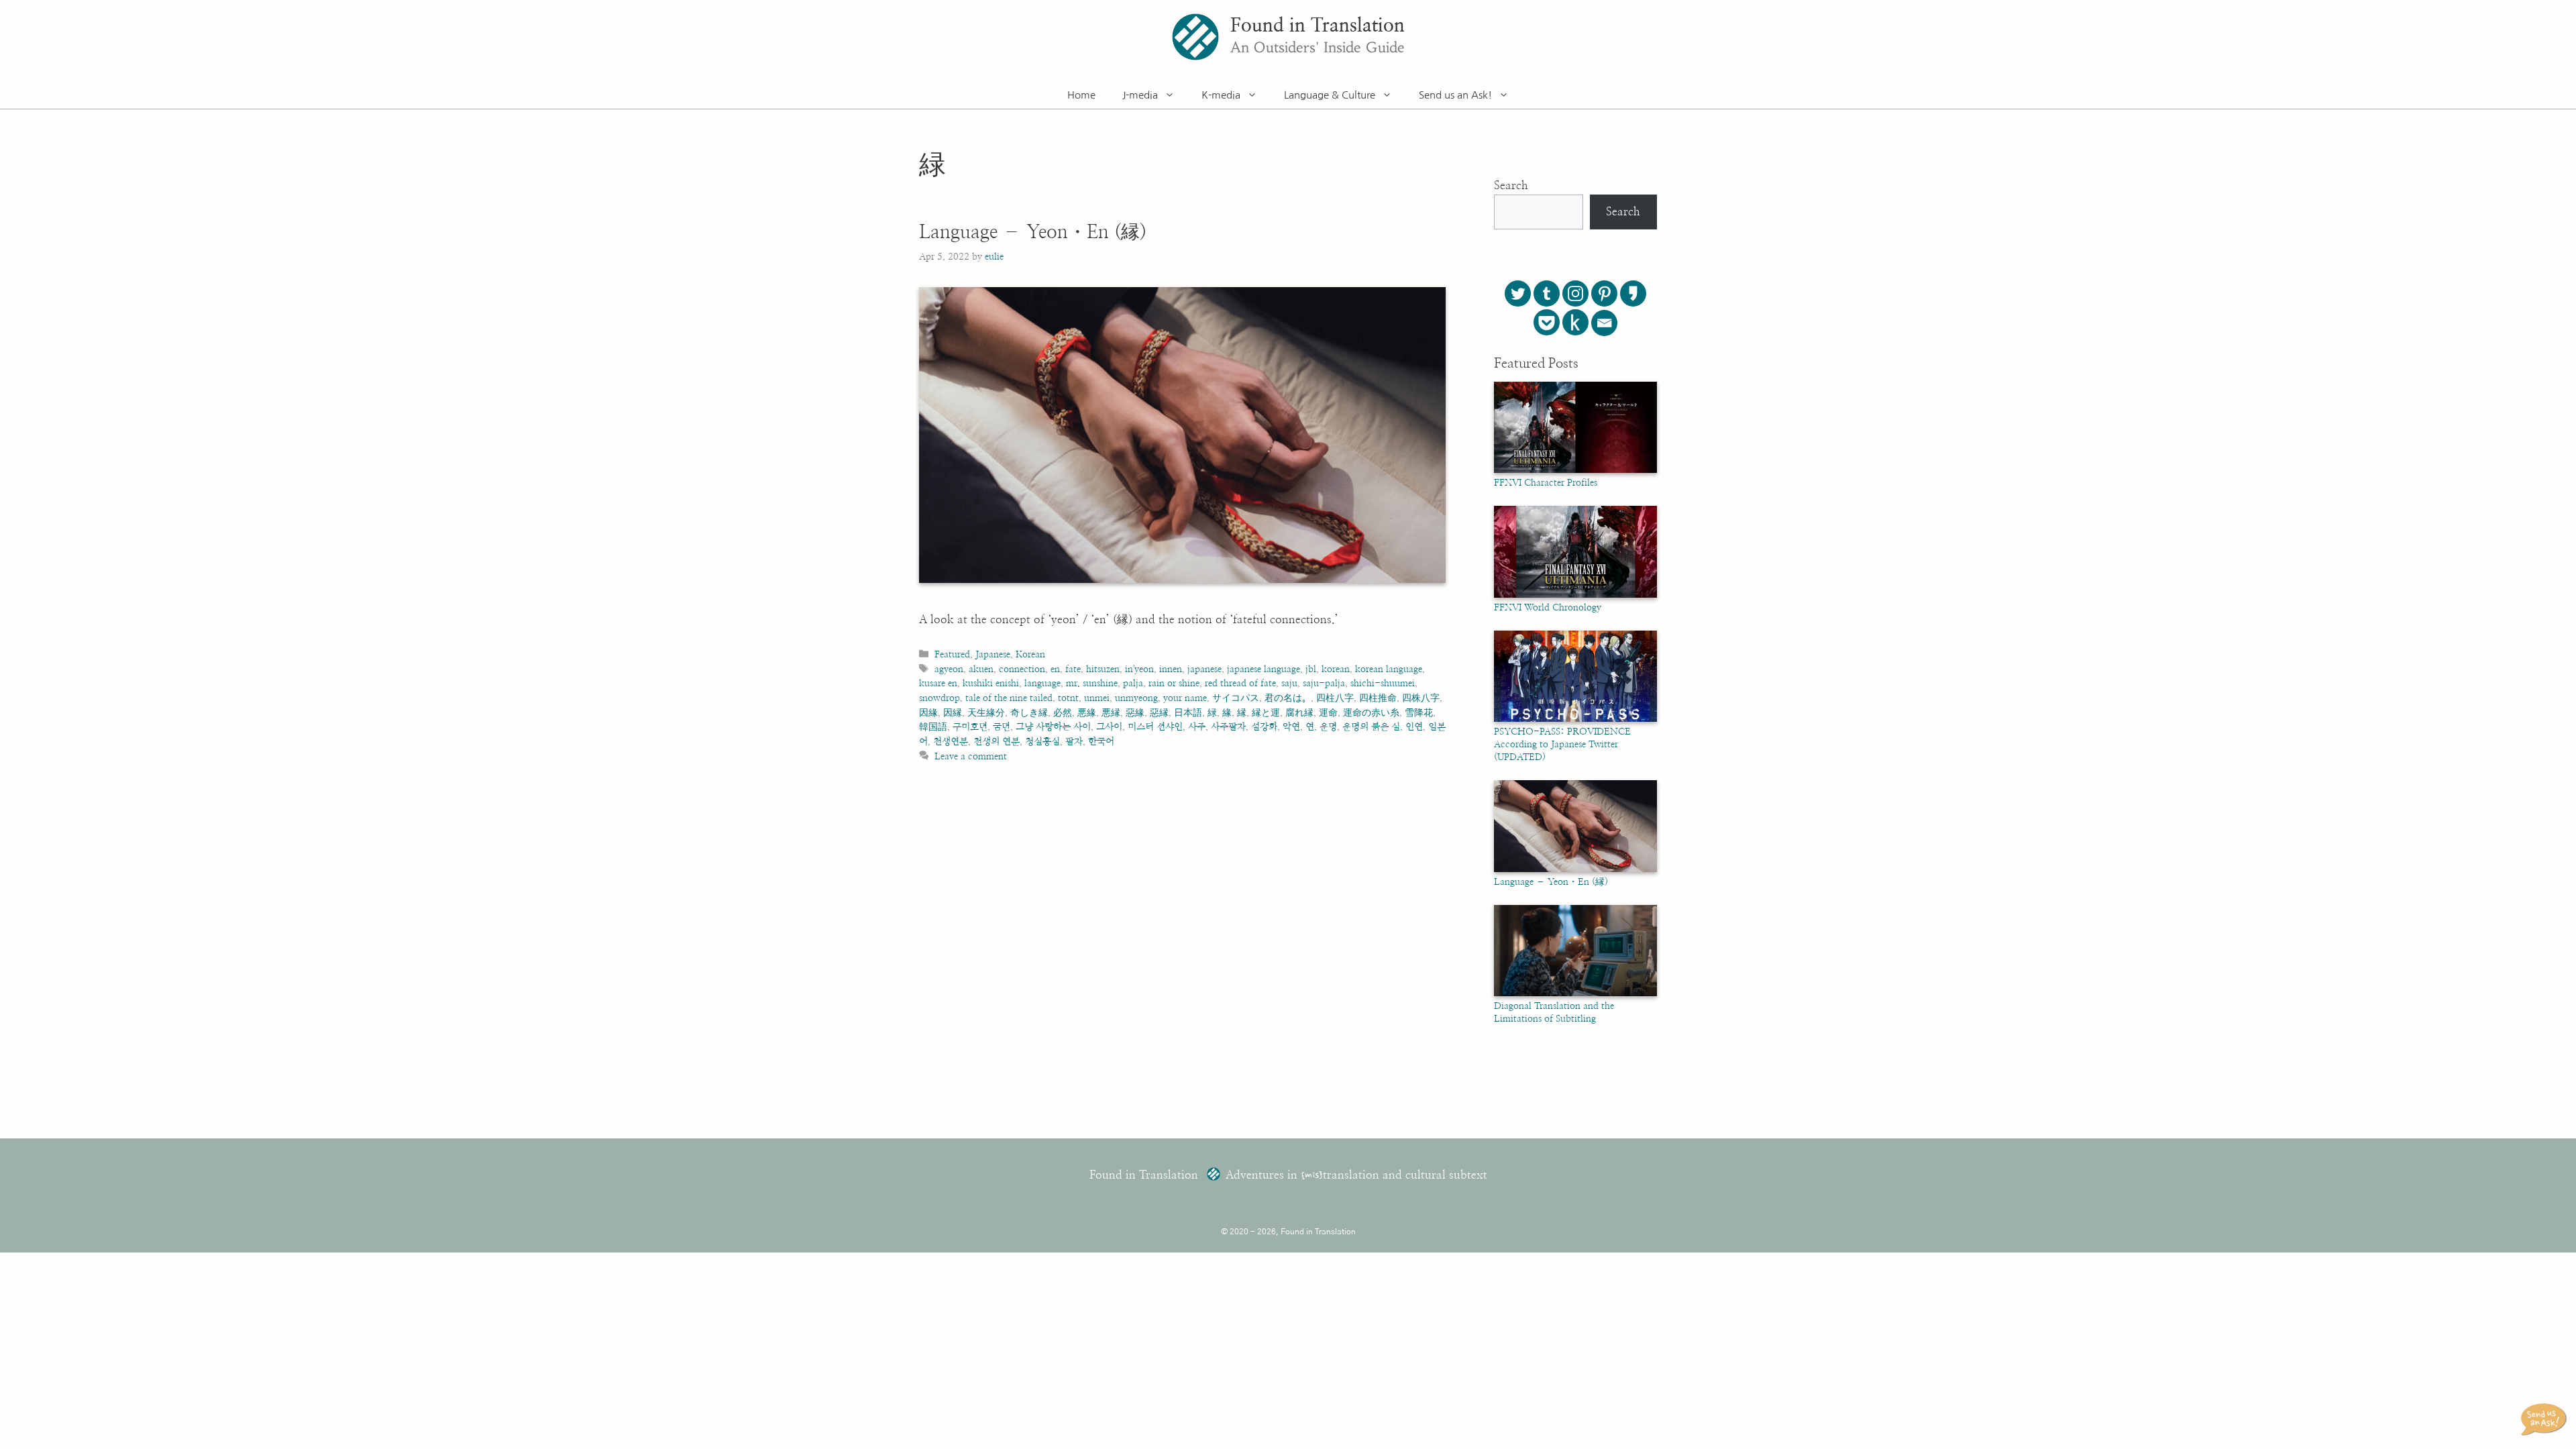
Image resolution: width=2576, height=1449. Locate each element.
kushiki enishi (991, 683)
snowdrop (940, 698)
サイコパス (1236, 698)
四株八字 (1421, 698)
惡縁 (1159, 713)
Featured (952, 654)
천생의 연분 (997, 742)
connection (1022, 669)
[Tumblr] (1547, 293)
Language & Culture (1330, 95)
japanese (1204, 669)
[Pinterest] (1604, 293)
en (1055, 669)
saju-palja (1324, 683)
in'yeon (1139, 669)
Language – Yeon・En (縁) (1033, 233)
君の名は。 (1288, 698)
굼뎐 (1002, 727)
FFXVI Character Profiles (1546, 483)
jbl (1311, 669)
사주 (1197, 727)
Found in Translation (1318, 26)
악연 (1291, 727)
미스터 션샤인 (1155, 727)
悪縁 (1111, 713)
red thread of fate (1240, 683)
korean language (1389, 669)
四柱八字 (1335, 698)
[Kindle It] (1575, 322)
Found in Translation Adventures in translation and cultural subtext (1288, 1175)
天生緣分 (986, 713)
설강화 (1264, 727)
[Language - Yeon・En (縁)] (1575, 869)
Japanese (993, 654)
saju (1289, 683)
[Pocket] (1547, 322)
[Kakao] (1633, 293)
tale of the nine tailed (1009, 698)
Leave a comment (971, 756)
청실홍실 (1042, 742)
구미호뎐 (970, 727)
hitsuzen (1103, 669)
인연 (1414, 727)
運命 (1328, 713)
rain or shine (1174, 683)
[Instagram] (1575, 293)
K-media (1221, 95)
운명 (1328, 727)
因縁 (953, 713)
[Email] (1604, 323)
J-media (1140, 95)
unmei (1097, 698)
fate (1073, 669)
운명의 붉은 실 (1371, 727)
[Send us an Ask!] (2546, 1419)
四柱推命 (1378, 698)
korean (1336, 669)
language (1042, 683)
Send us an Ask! (1455, 95)
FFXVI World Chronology (1548, 608)
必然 (1063, 713)
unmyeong (1136, 698)
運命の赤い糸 (1371, 713)
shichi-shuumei (1383, 683)
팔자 (1074, 742)
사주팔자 (1228, 727)
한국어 (1101, 742)
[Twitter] (1518, 293)
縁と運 (1266, 713)
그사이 (1109, 727)
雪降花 (1419, 713)
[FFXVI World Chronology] (1575, 595)
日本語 (1188, 713)
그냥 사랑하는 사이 (1053, 727)
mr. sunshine (1092, 683)
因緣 (928, 713)
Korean (1030, 654)
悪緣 (1087, 713)
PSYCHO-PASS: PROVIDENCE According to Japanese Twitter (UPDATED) (1562, 745)
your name (1185, 698)
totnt (1068, 698)
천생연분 (951, 742)
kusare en (938, 683)
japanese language (1264, 669)
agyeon (949, 669)
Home (1081, 95)
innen (1171, 669)
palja (1133, 683)
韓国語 (933, 727)
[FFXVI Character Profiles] (1575, 470)
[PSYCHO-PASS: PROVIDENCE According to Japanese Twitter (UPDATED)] (1575, 719)
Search (1511, 185)
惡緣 (1135, 713)
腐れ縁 (1299, 713)
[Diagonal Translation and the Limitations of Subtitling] (1575, 994)
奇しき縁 (1029, 713)
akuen (981, 669)
